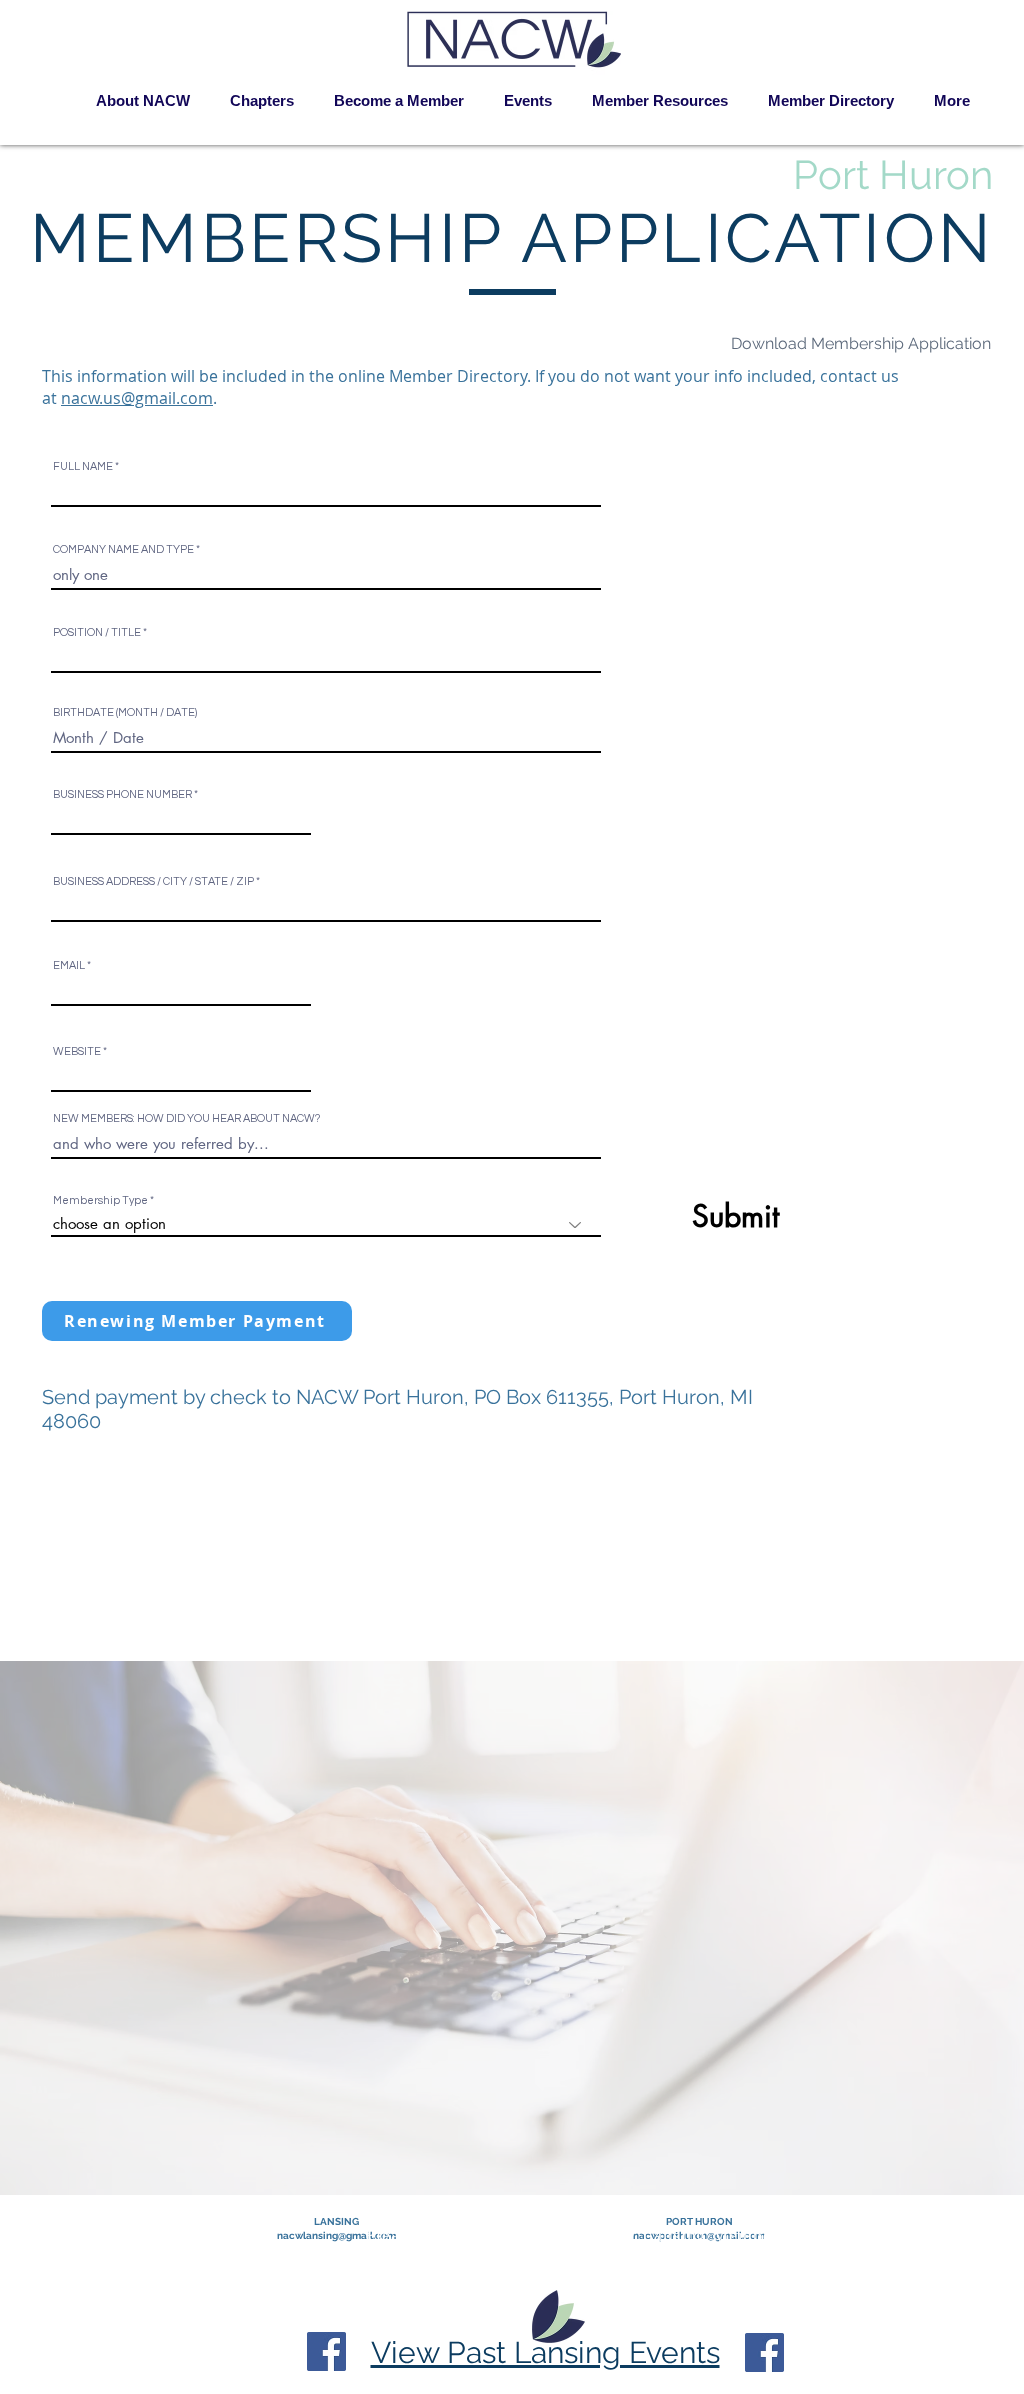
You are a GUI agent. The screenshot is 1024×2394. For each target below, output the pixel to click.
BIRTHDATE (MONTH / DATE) (125, 712)
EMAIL (69, 965)
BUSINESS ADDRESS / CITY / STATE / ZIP (153, 881)
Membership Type (100, 1200)
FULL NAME (83, 466)
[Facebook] (326, 2351)
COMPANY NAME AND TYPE (123, 549)
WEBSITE (77, 1051)
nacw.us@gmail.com (137, 398)
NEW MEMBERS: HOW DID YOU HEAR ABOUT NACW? (186, 1118)
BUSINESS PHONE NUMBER (122, 794)
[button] (262, 101)
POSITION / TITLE (97, 632)
